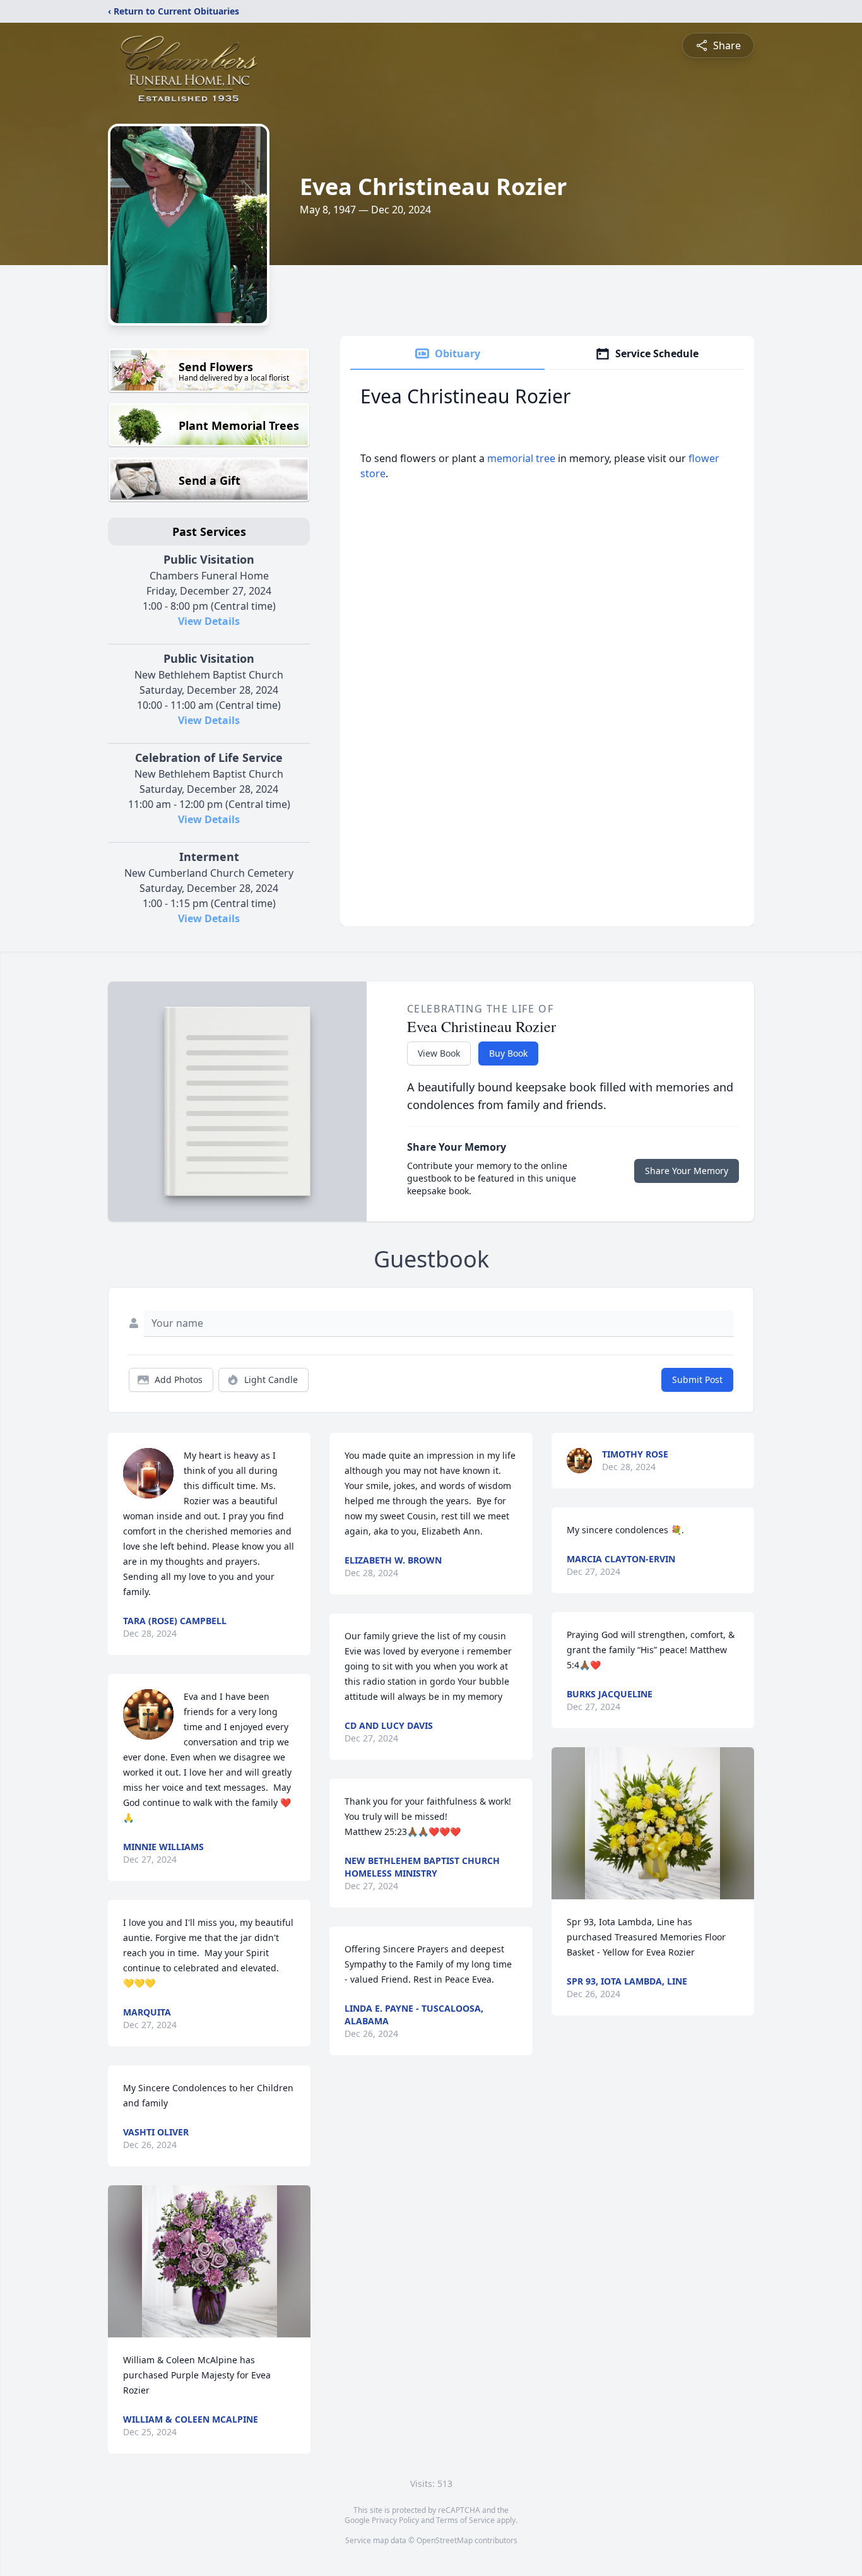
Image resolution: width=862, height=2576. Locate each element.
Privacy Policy (395, 2520)
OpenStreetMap (445, 2540)
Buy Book (508, 1053)
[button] (210, 2261)
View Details (209, 621)
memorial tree (521, 458)
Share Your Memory (687, 1171)
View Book (439, 1053)
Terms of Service (465, 2520)
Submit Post (697, 1380)
